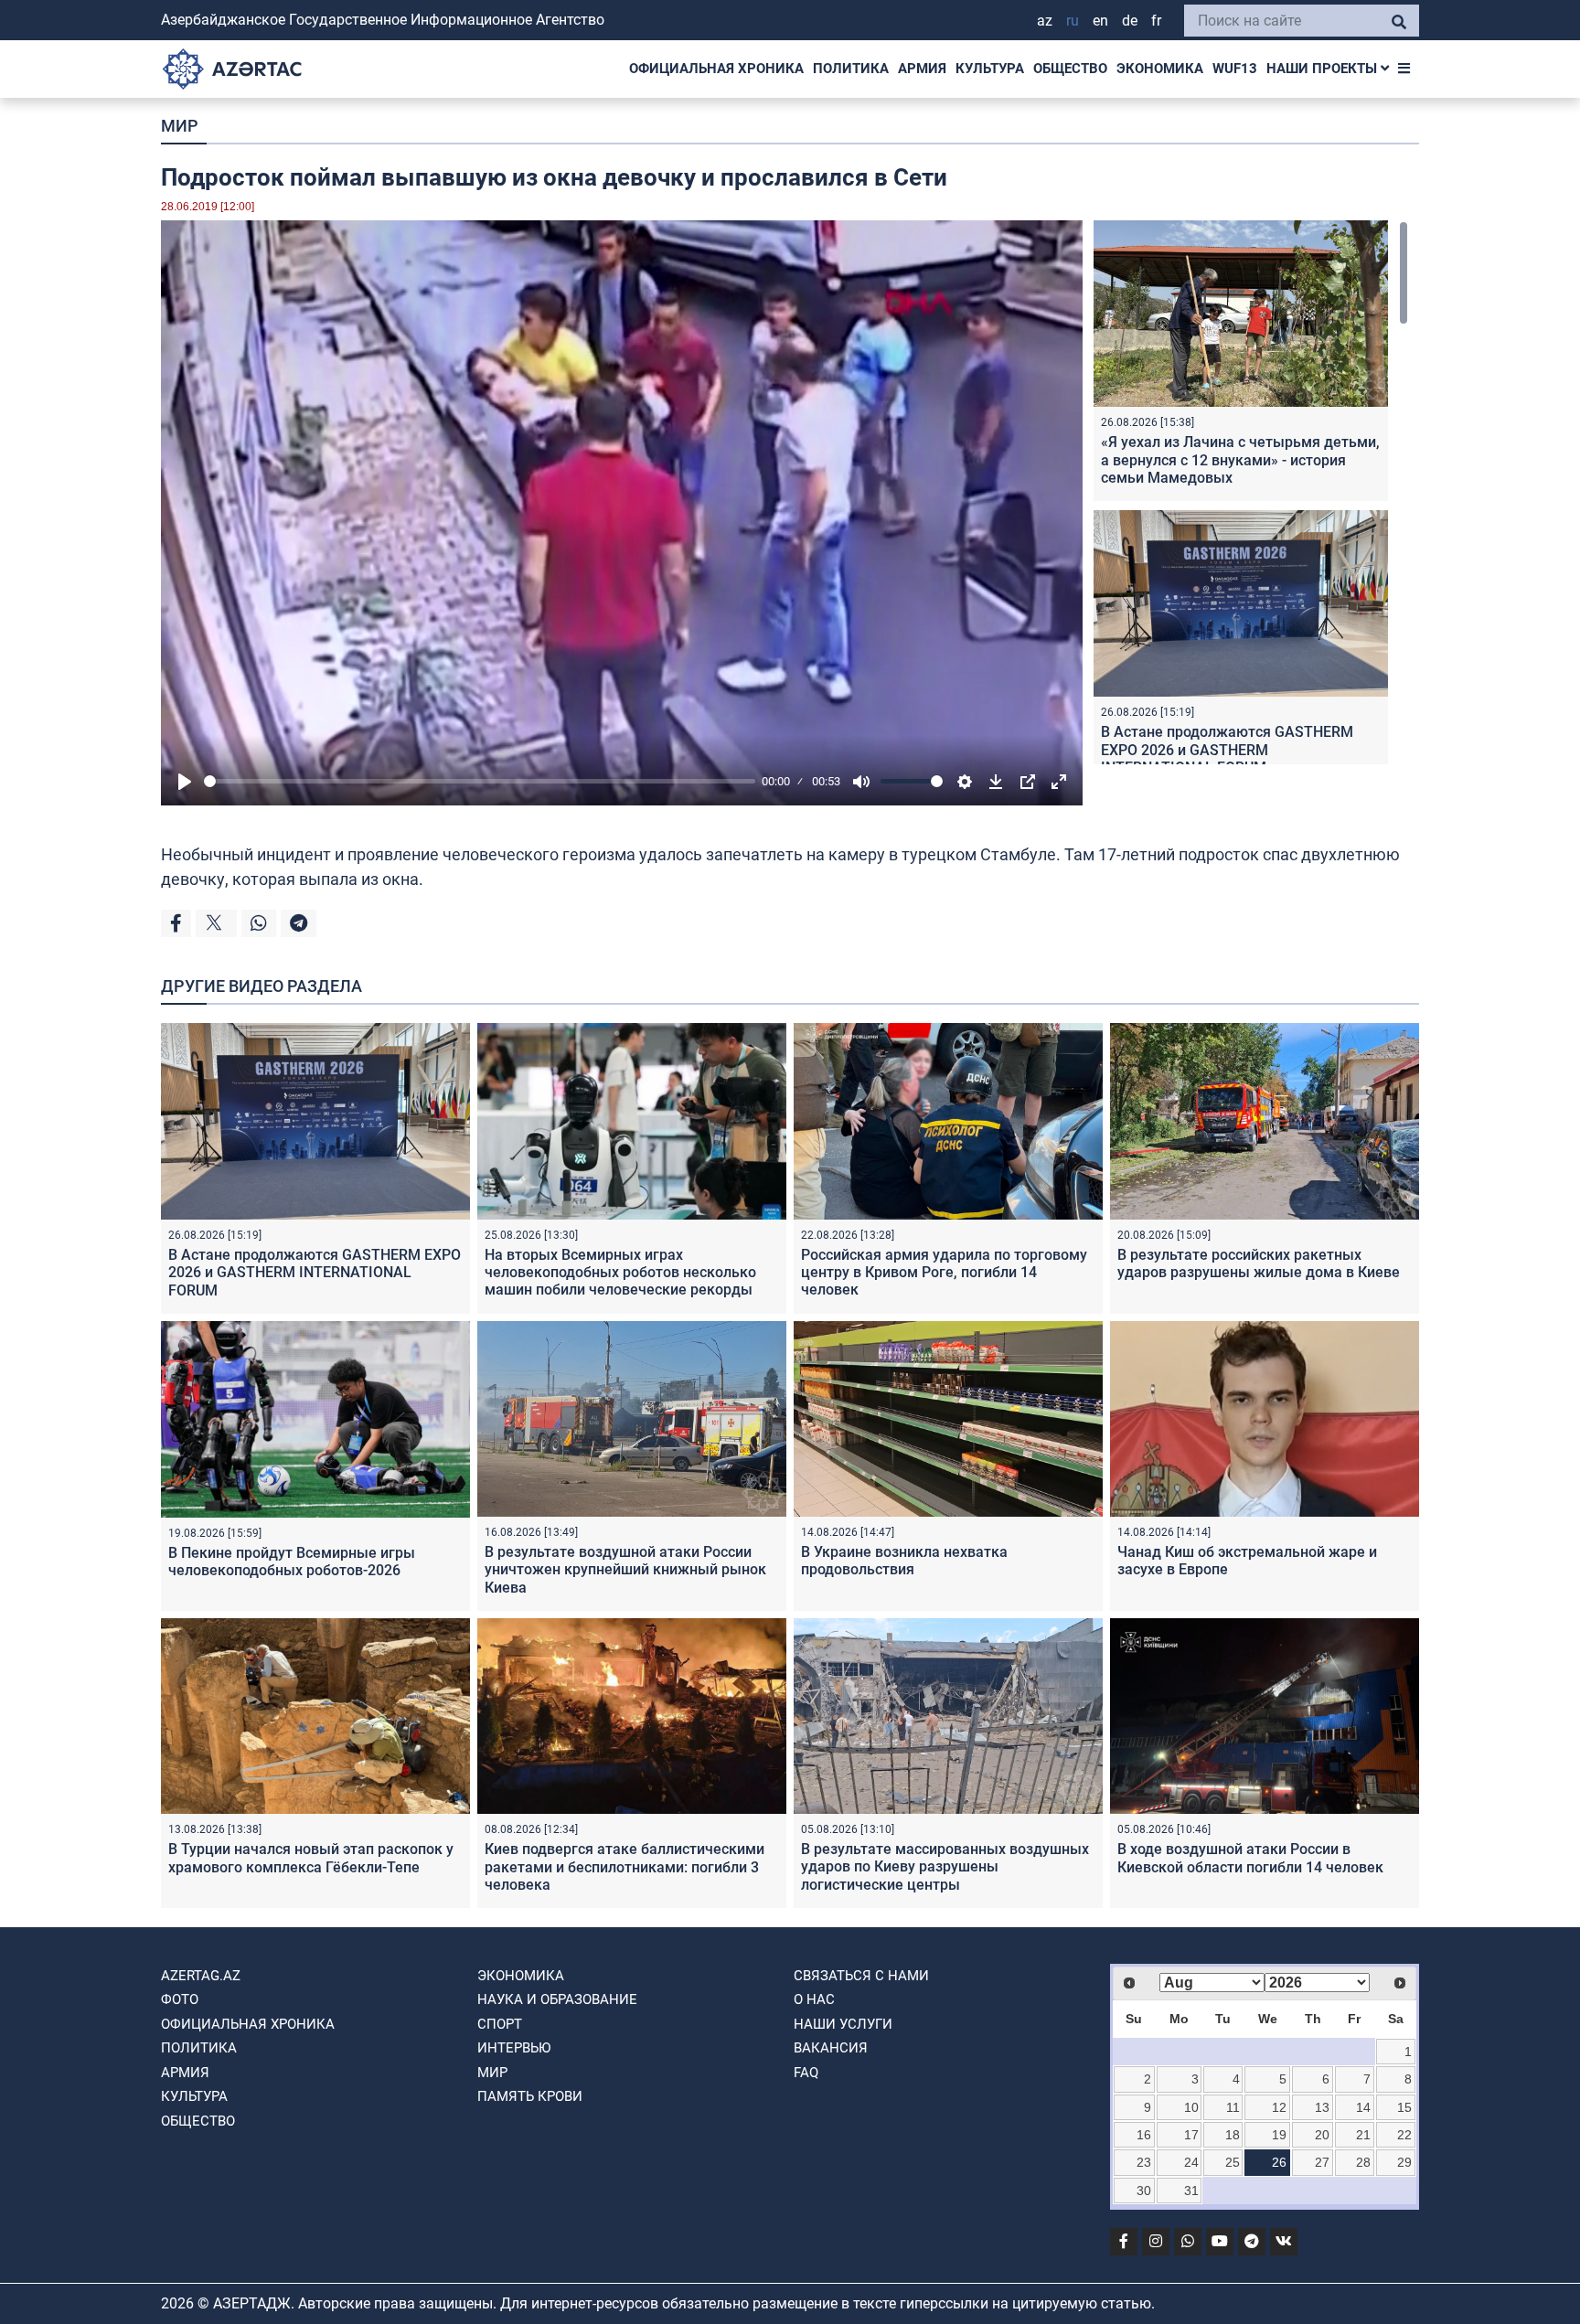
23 (1144, 2162)
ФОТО (180, 1999)
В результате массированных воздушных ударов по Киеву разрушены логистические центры (945, 1866)
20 (1322, 2135)
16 (1144, 2135)
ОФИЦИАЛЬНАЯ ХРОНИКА (716, 69)
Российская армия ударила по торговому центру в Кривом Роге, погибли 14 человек (944, 1272)
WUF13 (1235, 69)
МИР (180, 126)
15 (1404, 2107)
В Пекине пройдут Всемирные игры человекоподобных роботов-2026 (292, 1562)
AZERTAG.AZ (201, 1976)
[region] (1251, 492)
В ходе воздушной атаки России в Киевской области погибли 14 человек (1250, 1858)
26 (1279, 2162)
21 (1363, 2135)
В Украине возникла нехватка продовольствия (904, 1561)
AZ (1045, 21)
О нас (814, 1999)
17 (1191, 2135)
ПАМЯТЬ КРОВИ (530, 2096)
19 (1279, 2135)
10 (1191, 2107)
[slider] (480, 781)
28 (1363, 2162)
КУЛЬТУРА (990, 69)
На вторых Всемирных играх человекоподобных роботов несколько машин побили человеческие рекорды (620, 1272)
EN (1100, 21)
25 (1233, 2162)
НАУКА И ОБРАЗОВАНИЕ (557, 1999)
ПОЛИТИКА (851, 69)
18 (1233, 2135)
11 (1233, 2107)
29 (1404, 2162)
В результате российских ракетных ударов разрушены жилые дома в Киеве (1259, 1263)
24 (1191, 2162)
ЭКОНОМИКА (1160, 69)
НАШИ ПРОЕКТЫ (1324, 69)
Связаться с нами (861, 1976)
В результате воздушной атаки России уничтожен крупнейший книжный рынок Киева (625, 1569)
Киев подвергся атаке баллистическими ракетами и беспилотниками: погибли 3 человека (625, 1866)
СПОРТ (500, 2024)
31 (1191, 2191)
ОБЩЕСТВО (1070, 69)
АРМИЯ (922, 69)
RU (1073, 21)
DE (1130, 21)
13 (1322, 2107)
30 (1144, 2191)
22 (1404, 2135)
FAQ (806, 2073)
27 (1322, 2162)
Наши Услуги (843, 2024)
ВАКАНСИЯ (831, 2048)
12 (1279, 2107)
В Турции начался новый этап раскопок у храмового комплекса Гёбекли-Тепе (311, 1858)
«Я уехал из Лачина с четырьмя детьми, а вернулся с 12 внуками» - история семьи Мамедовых (1240, 459)
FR (1156, 21)
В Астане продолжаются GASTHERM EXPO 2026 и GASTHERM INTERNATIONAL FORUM (1227, 749)
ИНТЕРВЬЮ (514, 2048)
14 (1363, 2107)
